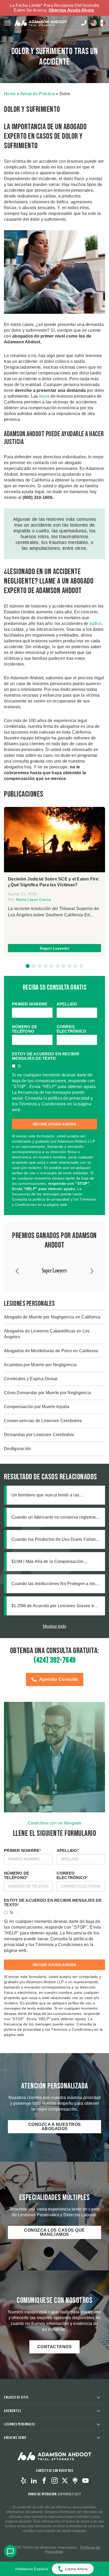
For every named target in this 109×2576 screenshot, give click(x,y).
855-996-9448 (84, 23)
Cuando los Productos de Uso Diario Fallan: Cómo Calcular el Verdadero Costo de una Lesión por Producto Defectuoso (54, 1540)
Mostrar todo (54, 1626)
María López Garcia (33, 899)
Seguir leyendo (54, 948)
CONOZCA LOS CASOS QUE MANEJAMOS (54, 2232)
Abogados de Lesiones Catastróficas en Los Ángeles (47, 1334)
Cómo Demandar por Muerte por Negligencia (47, 1393)
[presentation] (18, 1271)
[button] (28, 966)
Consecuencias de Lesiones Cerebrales (43, 1421)
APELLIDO (68, 1004)
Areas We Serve (15, 2438)
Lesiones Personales (19, 2424)
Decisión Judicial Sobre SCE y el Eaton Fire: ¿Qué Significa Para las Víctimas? (54, 882)
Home (10, 94)
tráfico (96, 623)
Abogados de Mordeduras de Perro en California (52, 1351)
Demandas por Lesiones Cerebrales (39, 1435)
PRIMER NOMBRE (31, 1004)
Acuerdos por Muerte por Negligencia (40, 1365)
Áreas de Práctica (38, 94)
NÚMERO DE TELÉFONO (24, 1029)
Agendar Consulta (59, 1679)
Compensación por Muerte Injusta (37, 1407)
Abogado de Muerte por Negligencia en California (52, 1317)
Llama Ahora (76, 2569)
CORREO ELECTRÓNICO (72, 1029)
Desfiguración (17, 1449)
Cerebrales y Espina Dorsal (31, 1379)
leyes (44, 396)
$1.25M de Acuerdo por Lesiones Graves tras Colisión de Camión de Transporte (55, 1606)
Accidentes (12, 2411)
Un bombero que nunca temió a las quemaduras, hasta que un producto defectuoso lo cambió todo (46, 1495)
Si (19, 1066)
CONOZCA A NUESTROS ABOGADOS (55, 2127)
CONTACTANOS (55, 2347)
